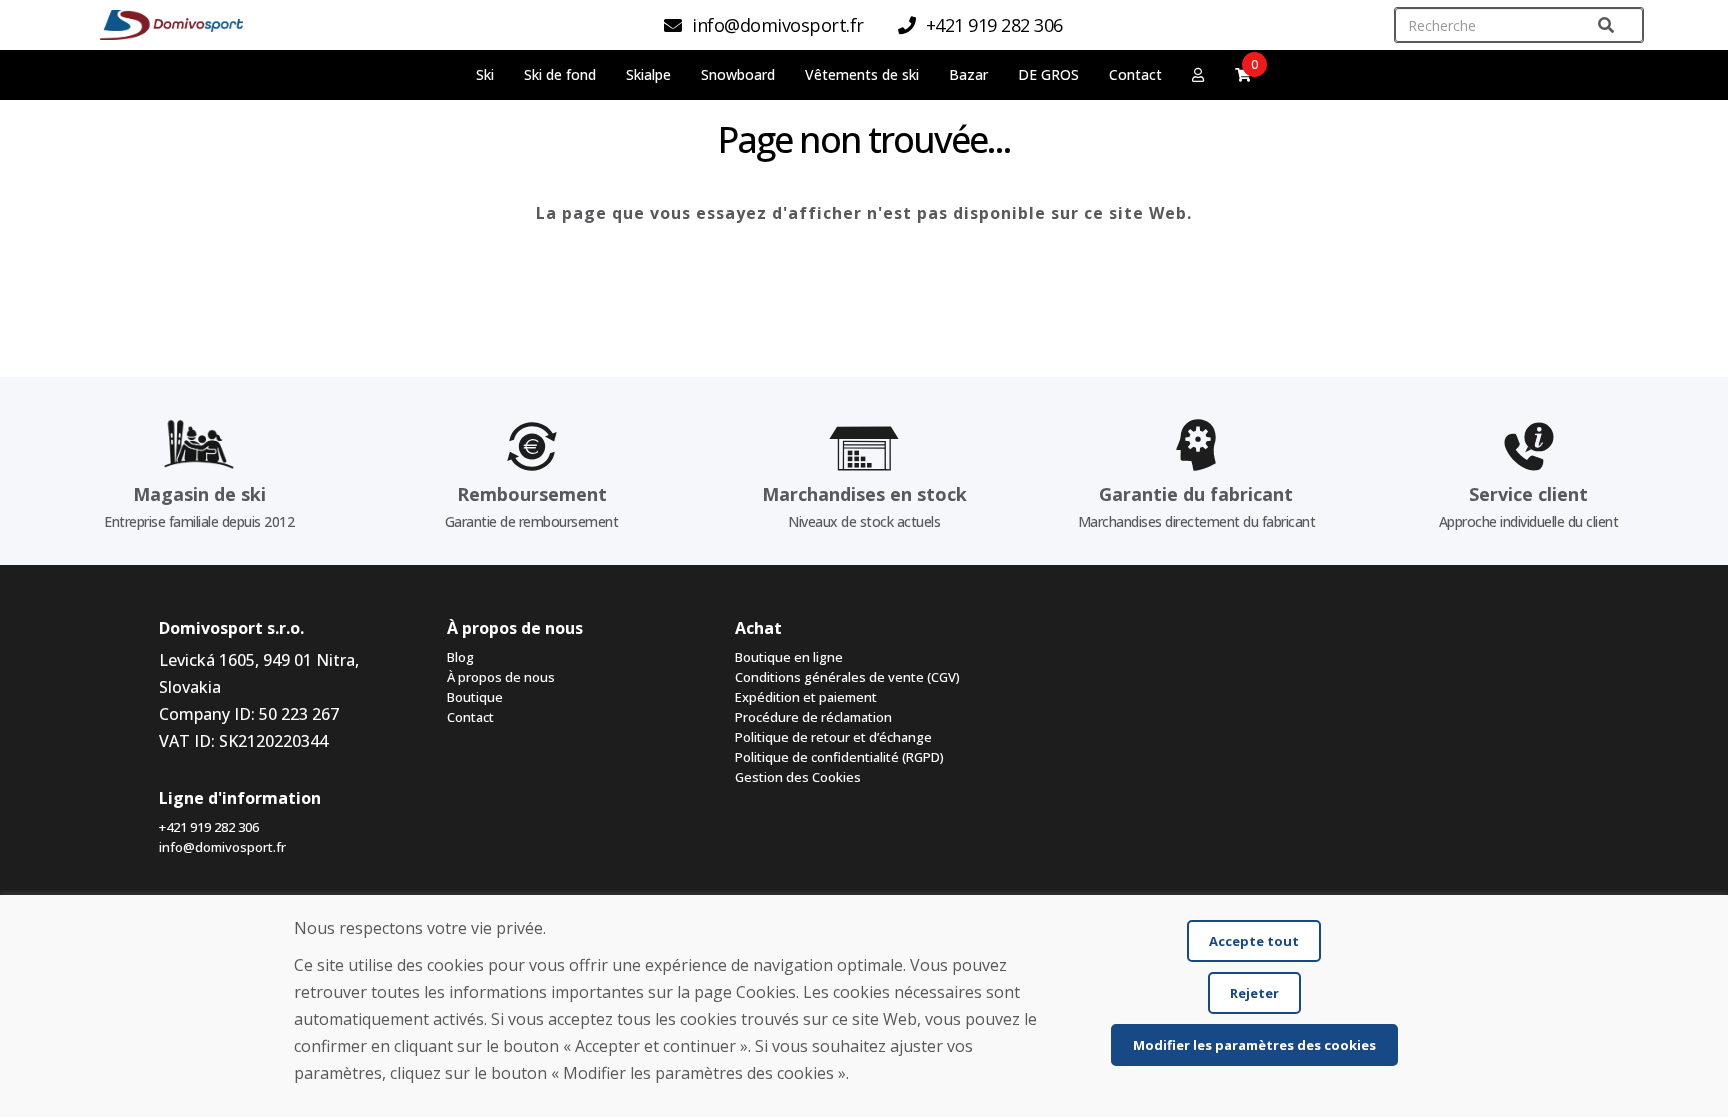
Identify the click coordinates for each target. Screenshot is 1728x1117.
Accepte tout (1254, 941)
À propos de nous (501, 677)
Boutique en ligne (789, 657)
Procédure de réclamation (813, 717)
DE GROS (1048, 74)
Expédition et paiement (806, 697)
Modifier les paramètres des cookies (1254, 1045)
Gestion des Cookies (798, 777)
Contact (1135, 74)
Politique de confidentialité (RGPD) (839, 757)
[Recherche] (1606, 25)
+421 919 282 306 (209, 827)
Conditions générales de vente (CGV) (847, 677)
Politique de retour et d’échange (833, 737)
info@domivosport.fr (222, 847)
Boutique (475, 697)
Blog (460, 657)
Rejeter (1254, 993)
